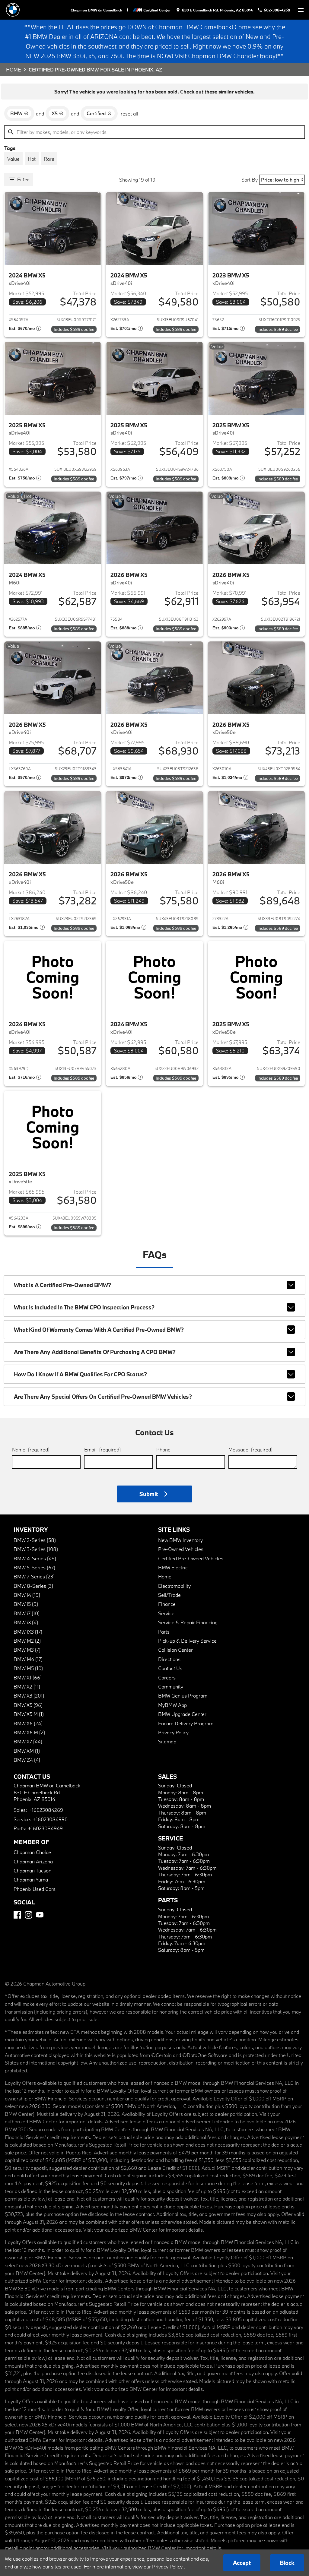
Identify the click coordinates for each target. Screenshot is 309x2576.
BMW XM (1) (27, 1751)
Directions (169, 1659)
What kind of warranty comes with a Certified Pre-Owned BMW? (99, 1330)
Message (250, 1449)
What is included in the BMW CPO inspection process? (84, 1307)
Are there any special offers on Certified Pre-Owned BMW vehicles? (103, 1397)
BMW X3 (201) (29, 1696)
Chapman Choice (32, 1852)
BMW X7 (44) (28, 1741)
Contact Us (170, 1668)
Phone (163, 1449)
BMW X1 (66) (28, 1677)
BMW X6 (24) (28, 1723)
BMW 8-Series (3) (33, 1586)
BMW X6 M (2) (29, 1732)
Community (171, 1687)
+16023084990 (50, 1819)
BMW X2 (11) (27, 1687)
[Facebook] (17, 1915)
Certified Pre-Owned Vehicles (191, 1558)
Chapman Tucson (32, 1870)
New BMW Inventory (180, 1540)
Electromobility (174, 1586)
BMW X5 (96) (28, 1705)
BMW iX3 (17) (28, 1632)
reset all (129, 114)
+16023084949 (45, 1828)
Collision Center (175, 1650)
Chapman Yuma (31, 1880)
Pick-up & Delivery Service (187, 1641)
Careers (167, 1677)
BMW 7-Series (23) (34, 1576)
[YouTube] (40, 1915)
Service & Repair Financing (188, 1622)
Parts (164, 1632)
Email (102, 1449)
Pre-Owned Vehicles (181, 1549)
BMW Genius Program (183, 1696)
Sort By (250, 180)
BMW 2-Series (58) (35, 1540)
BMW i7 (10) (27, 1613)
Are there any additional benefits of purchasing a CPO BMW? (95, 1352)
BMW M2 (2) (27, 1641)
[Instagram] (29, 1915)
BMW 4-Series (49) (35, 1558)
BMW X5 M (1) (29, 1714)
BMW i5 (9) (26, 1604)
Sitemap (167, 1741)
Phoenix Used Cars (35, 1889)
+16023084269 (46, 1810)
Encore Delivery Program (186, 1723)
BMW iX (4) (26, 1622)
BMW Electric (173, 1567)
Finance (167, 1604)
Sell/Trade (169, 1595)
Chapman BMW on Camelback (96, 10)
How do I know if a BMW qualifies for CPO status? (80, 1374)
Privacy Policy (173, 1732)
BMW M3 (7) (27, 1650)
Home (13, 70)
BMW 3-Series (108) (36, 1549)
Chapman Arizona (33, 1861)
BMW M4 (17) (28, 1659)
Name (31, 1449)
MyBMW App (172, 1705)
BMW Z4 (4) (27, 1760)
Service (166, 1613)
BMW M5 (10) (28, 1668)
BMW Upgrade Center (182, 1714)
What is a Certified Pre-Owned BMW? (62, 1285)
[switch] (301, 10)
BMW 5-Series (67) (34, 1567)
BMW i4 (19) (27, 1595)
